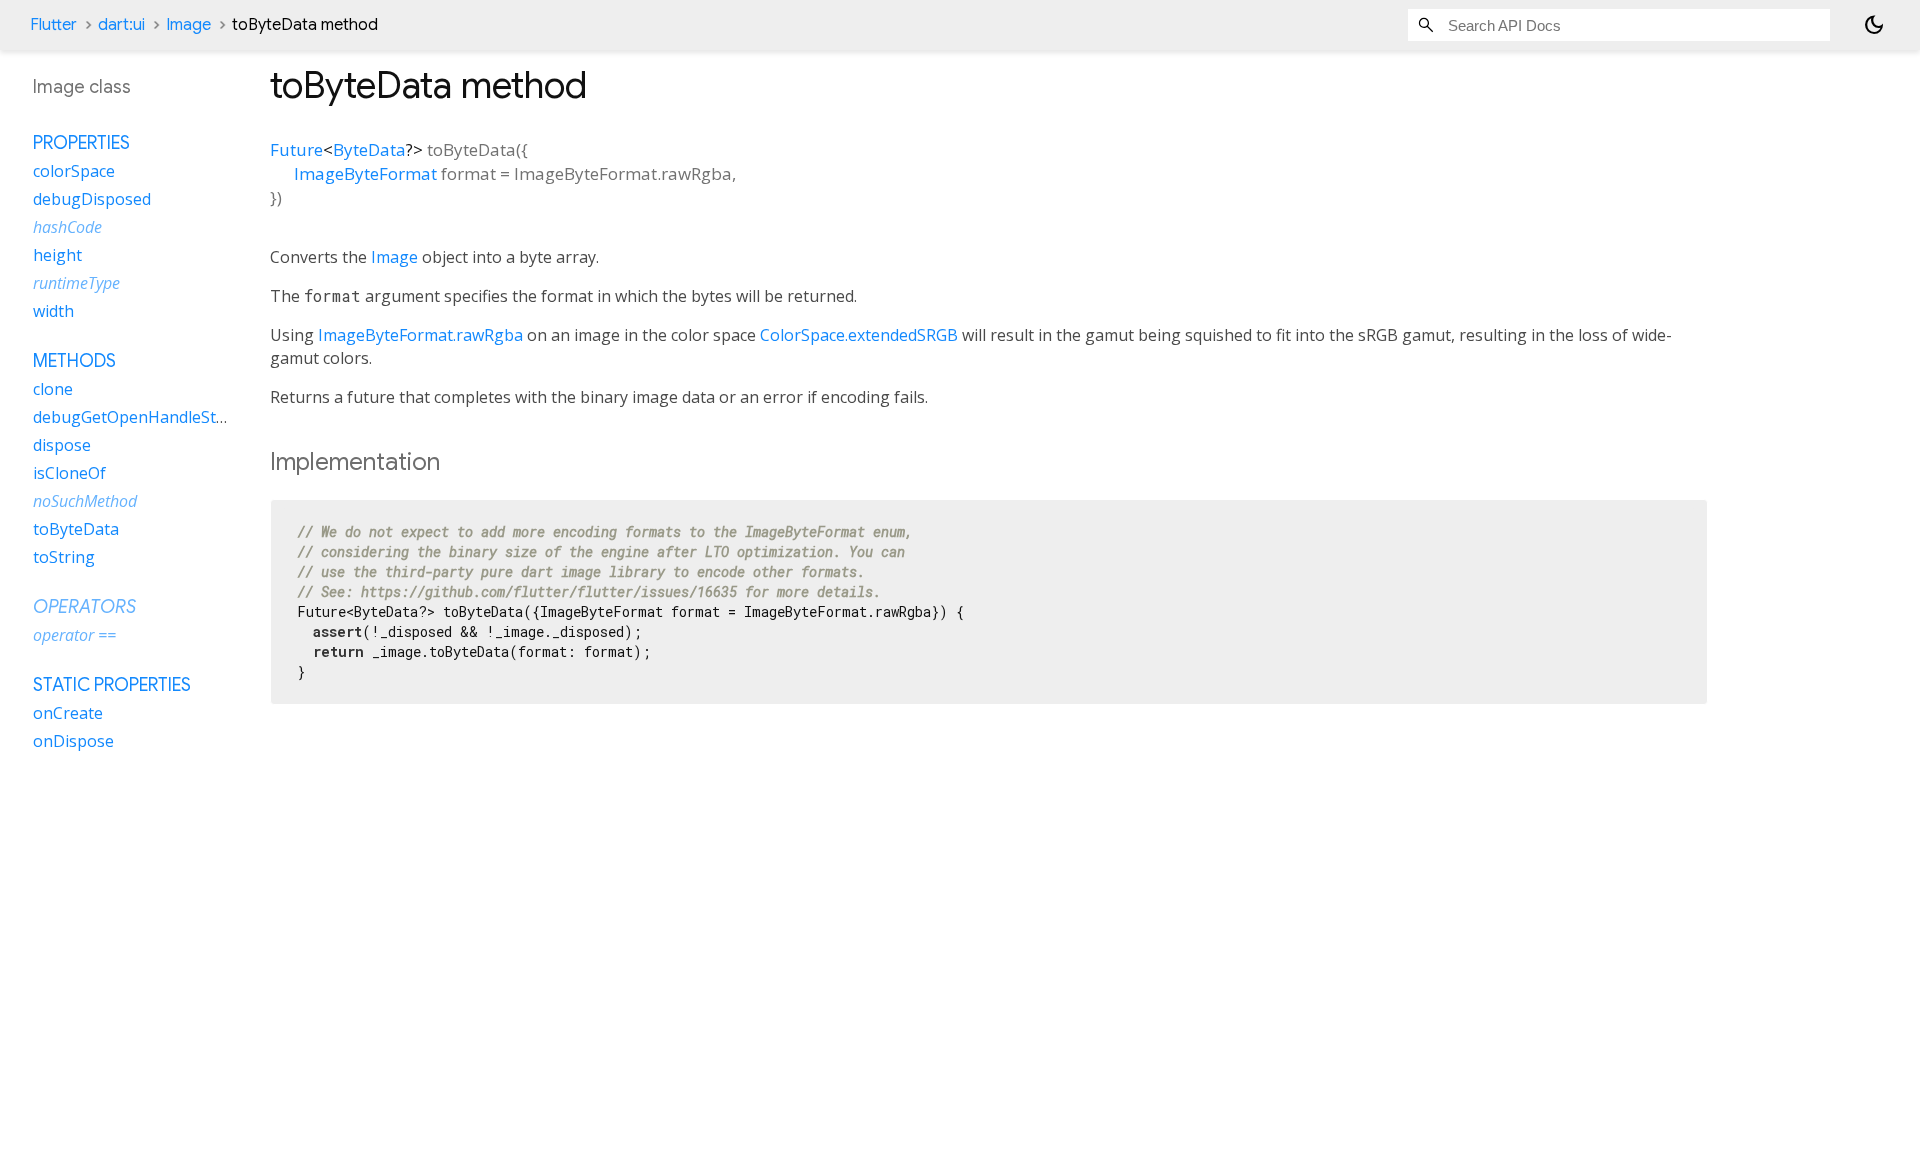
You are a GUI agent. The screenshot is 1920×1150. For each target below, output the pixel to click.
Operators (84, 607)
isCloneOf (69, 473)
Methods (74, 361)
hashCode (67, 227)
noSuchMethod (85, 501)
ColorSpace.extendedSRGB (859, 335)
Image (188, 25)
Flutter (53, 25)
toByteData (76, 529)
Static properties (112, 685)
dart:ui (121, 25)
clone (53, 389)
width (53, 311)
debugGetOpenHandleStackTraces (162, 417)
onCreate (68, 713)
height (57, 255)
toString (64, 557)
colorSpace (74, 171)
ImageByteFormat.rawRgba (420, 335)
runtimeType (76, 283)
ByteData (369, 149)
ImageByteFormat (365, 173)
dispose (62, 445)
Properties (81, 143)
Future (296, 149)
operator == (74, 635)
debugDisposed (92, 199)
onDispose (73, 741)
